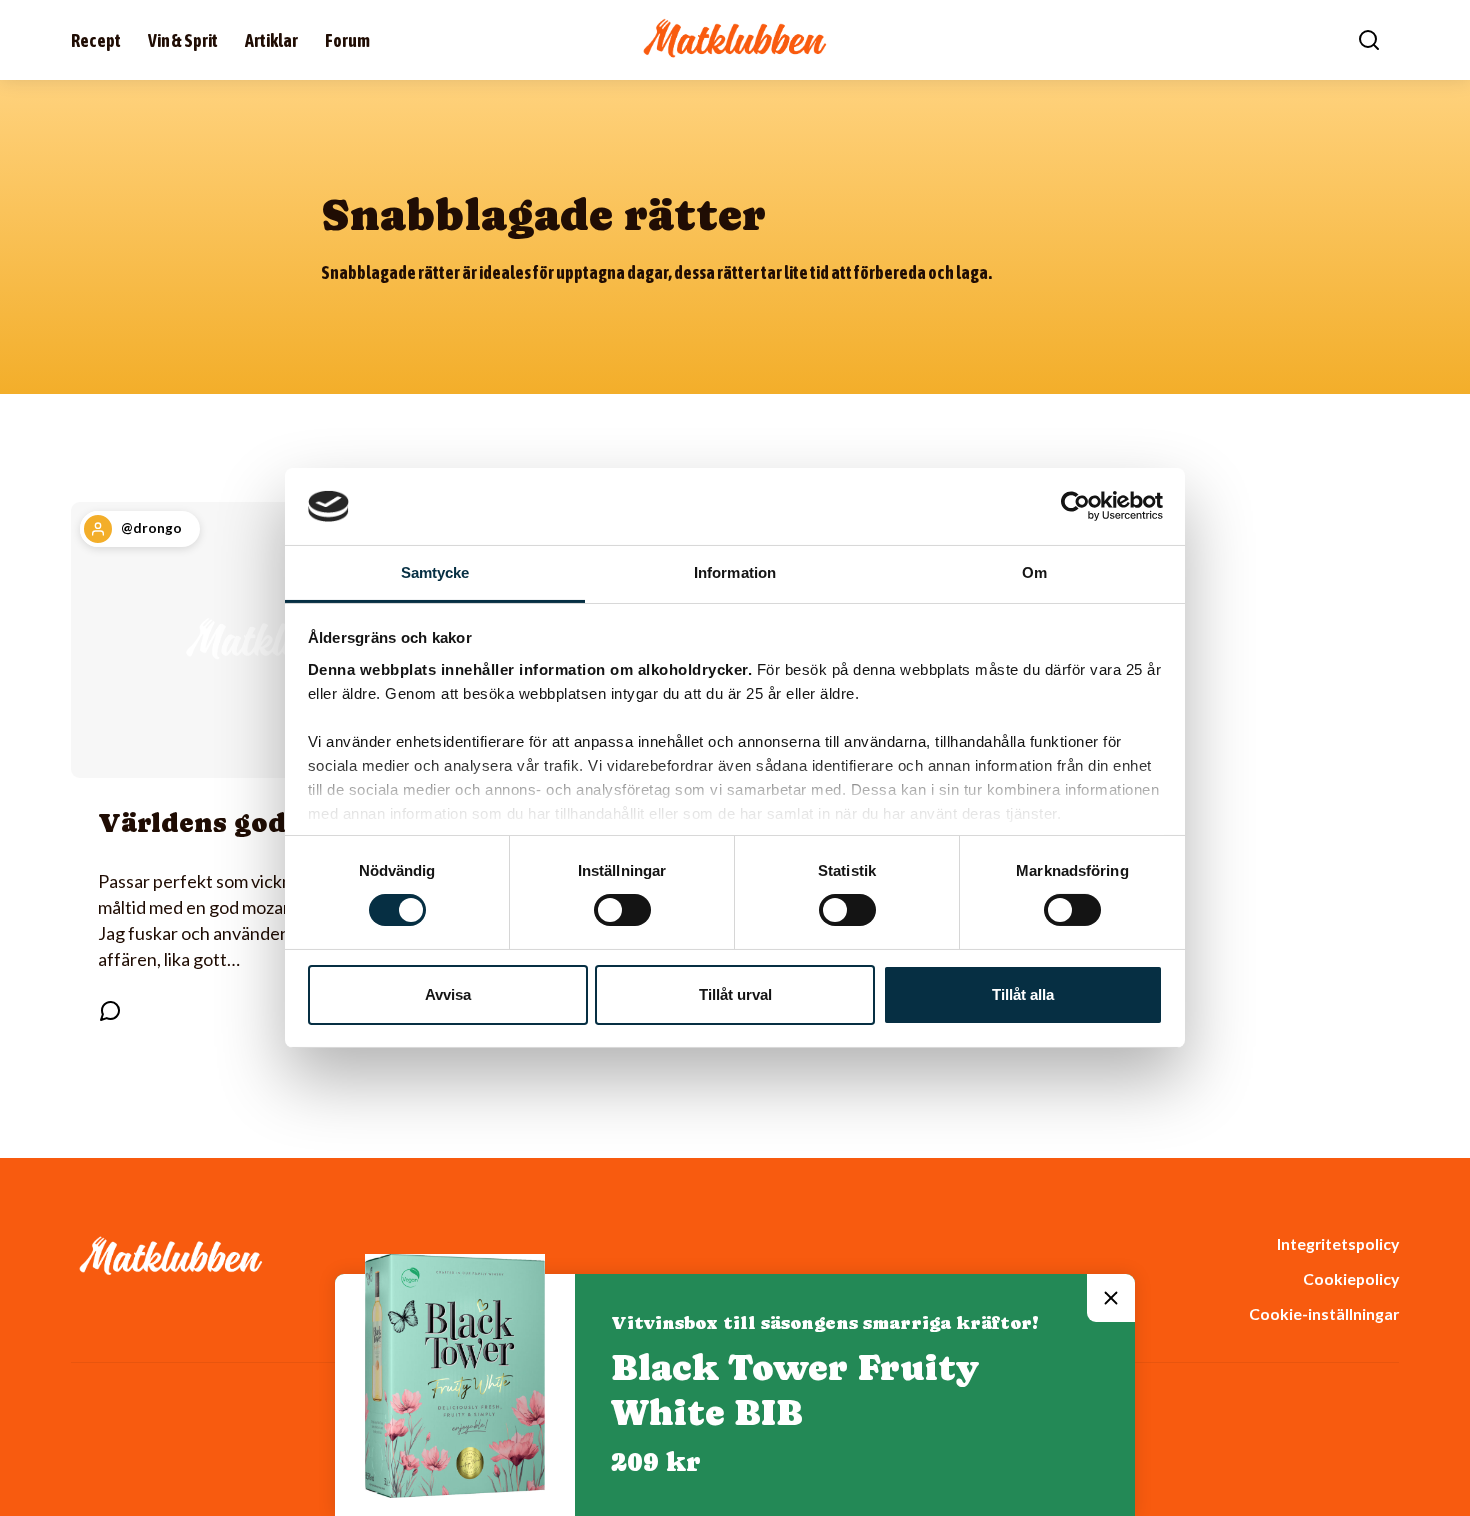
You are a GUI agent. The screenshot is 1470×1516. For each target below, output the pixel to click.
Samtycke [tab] (435, 572)
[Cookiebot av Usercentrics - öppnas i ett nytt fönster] (1075, 506)
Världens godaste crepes (271, 822)
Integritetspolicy (1338, 1243)
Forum (347, 40)
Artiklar (271, 40)
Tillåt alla (1023, 994)
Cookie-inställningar (1324, 1313)
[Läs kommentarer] (110, 1011)
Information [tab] (735, 572)
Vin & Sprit (183, 40)
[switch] (622, 910)
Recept (96, 40)
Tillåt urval (735, 994)
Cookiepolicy (1351, 1278)
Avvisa (448, 994)
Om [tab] (1034, 572)
